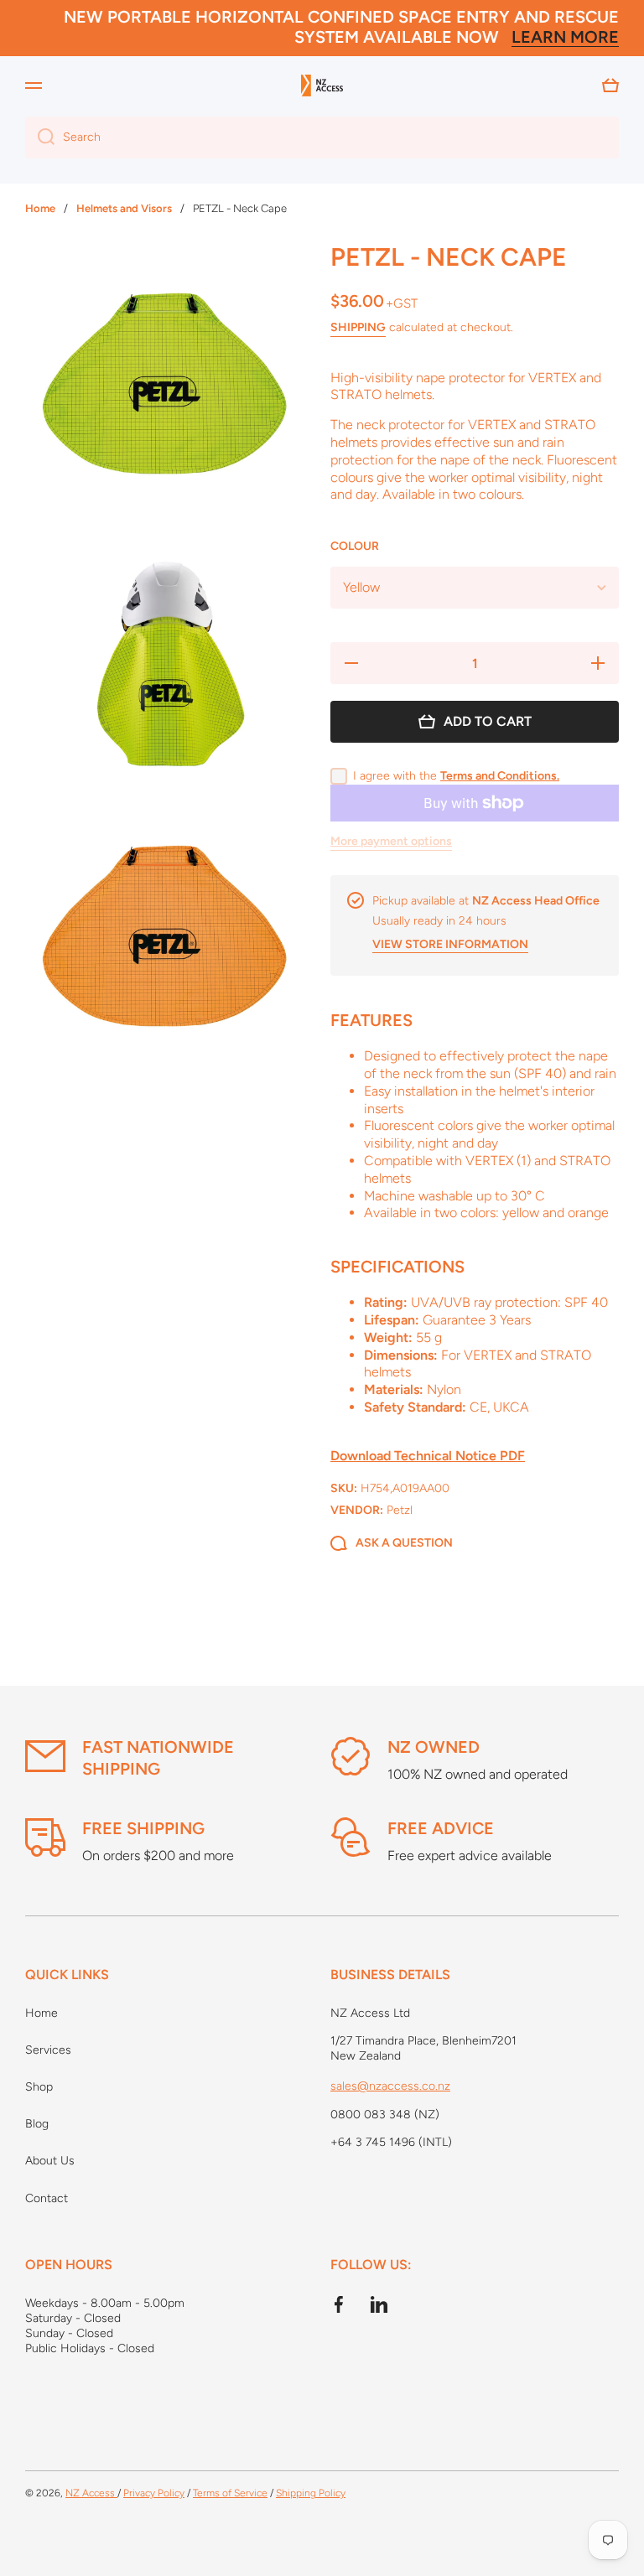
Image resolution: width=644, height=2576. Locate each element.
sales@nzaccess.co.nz (390, 2086)
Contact (47, 2198)
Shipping (358, 327)
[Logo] (322, 86)
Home (42, 2013)
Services (48, 2050)
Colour (355, 546)
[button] (610, 86)
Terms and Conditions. (500, 776)
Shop (39, 2087)
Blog (37, 2124)
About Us (50, 2161)
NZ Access (91, 2493)
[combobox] (322, 137)
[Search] (40, 137)
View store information (450, 944)
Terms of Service (230, 2493)
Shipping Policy (311, 2493)
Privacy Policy (154, 2493)
